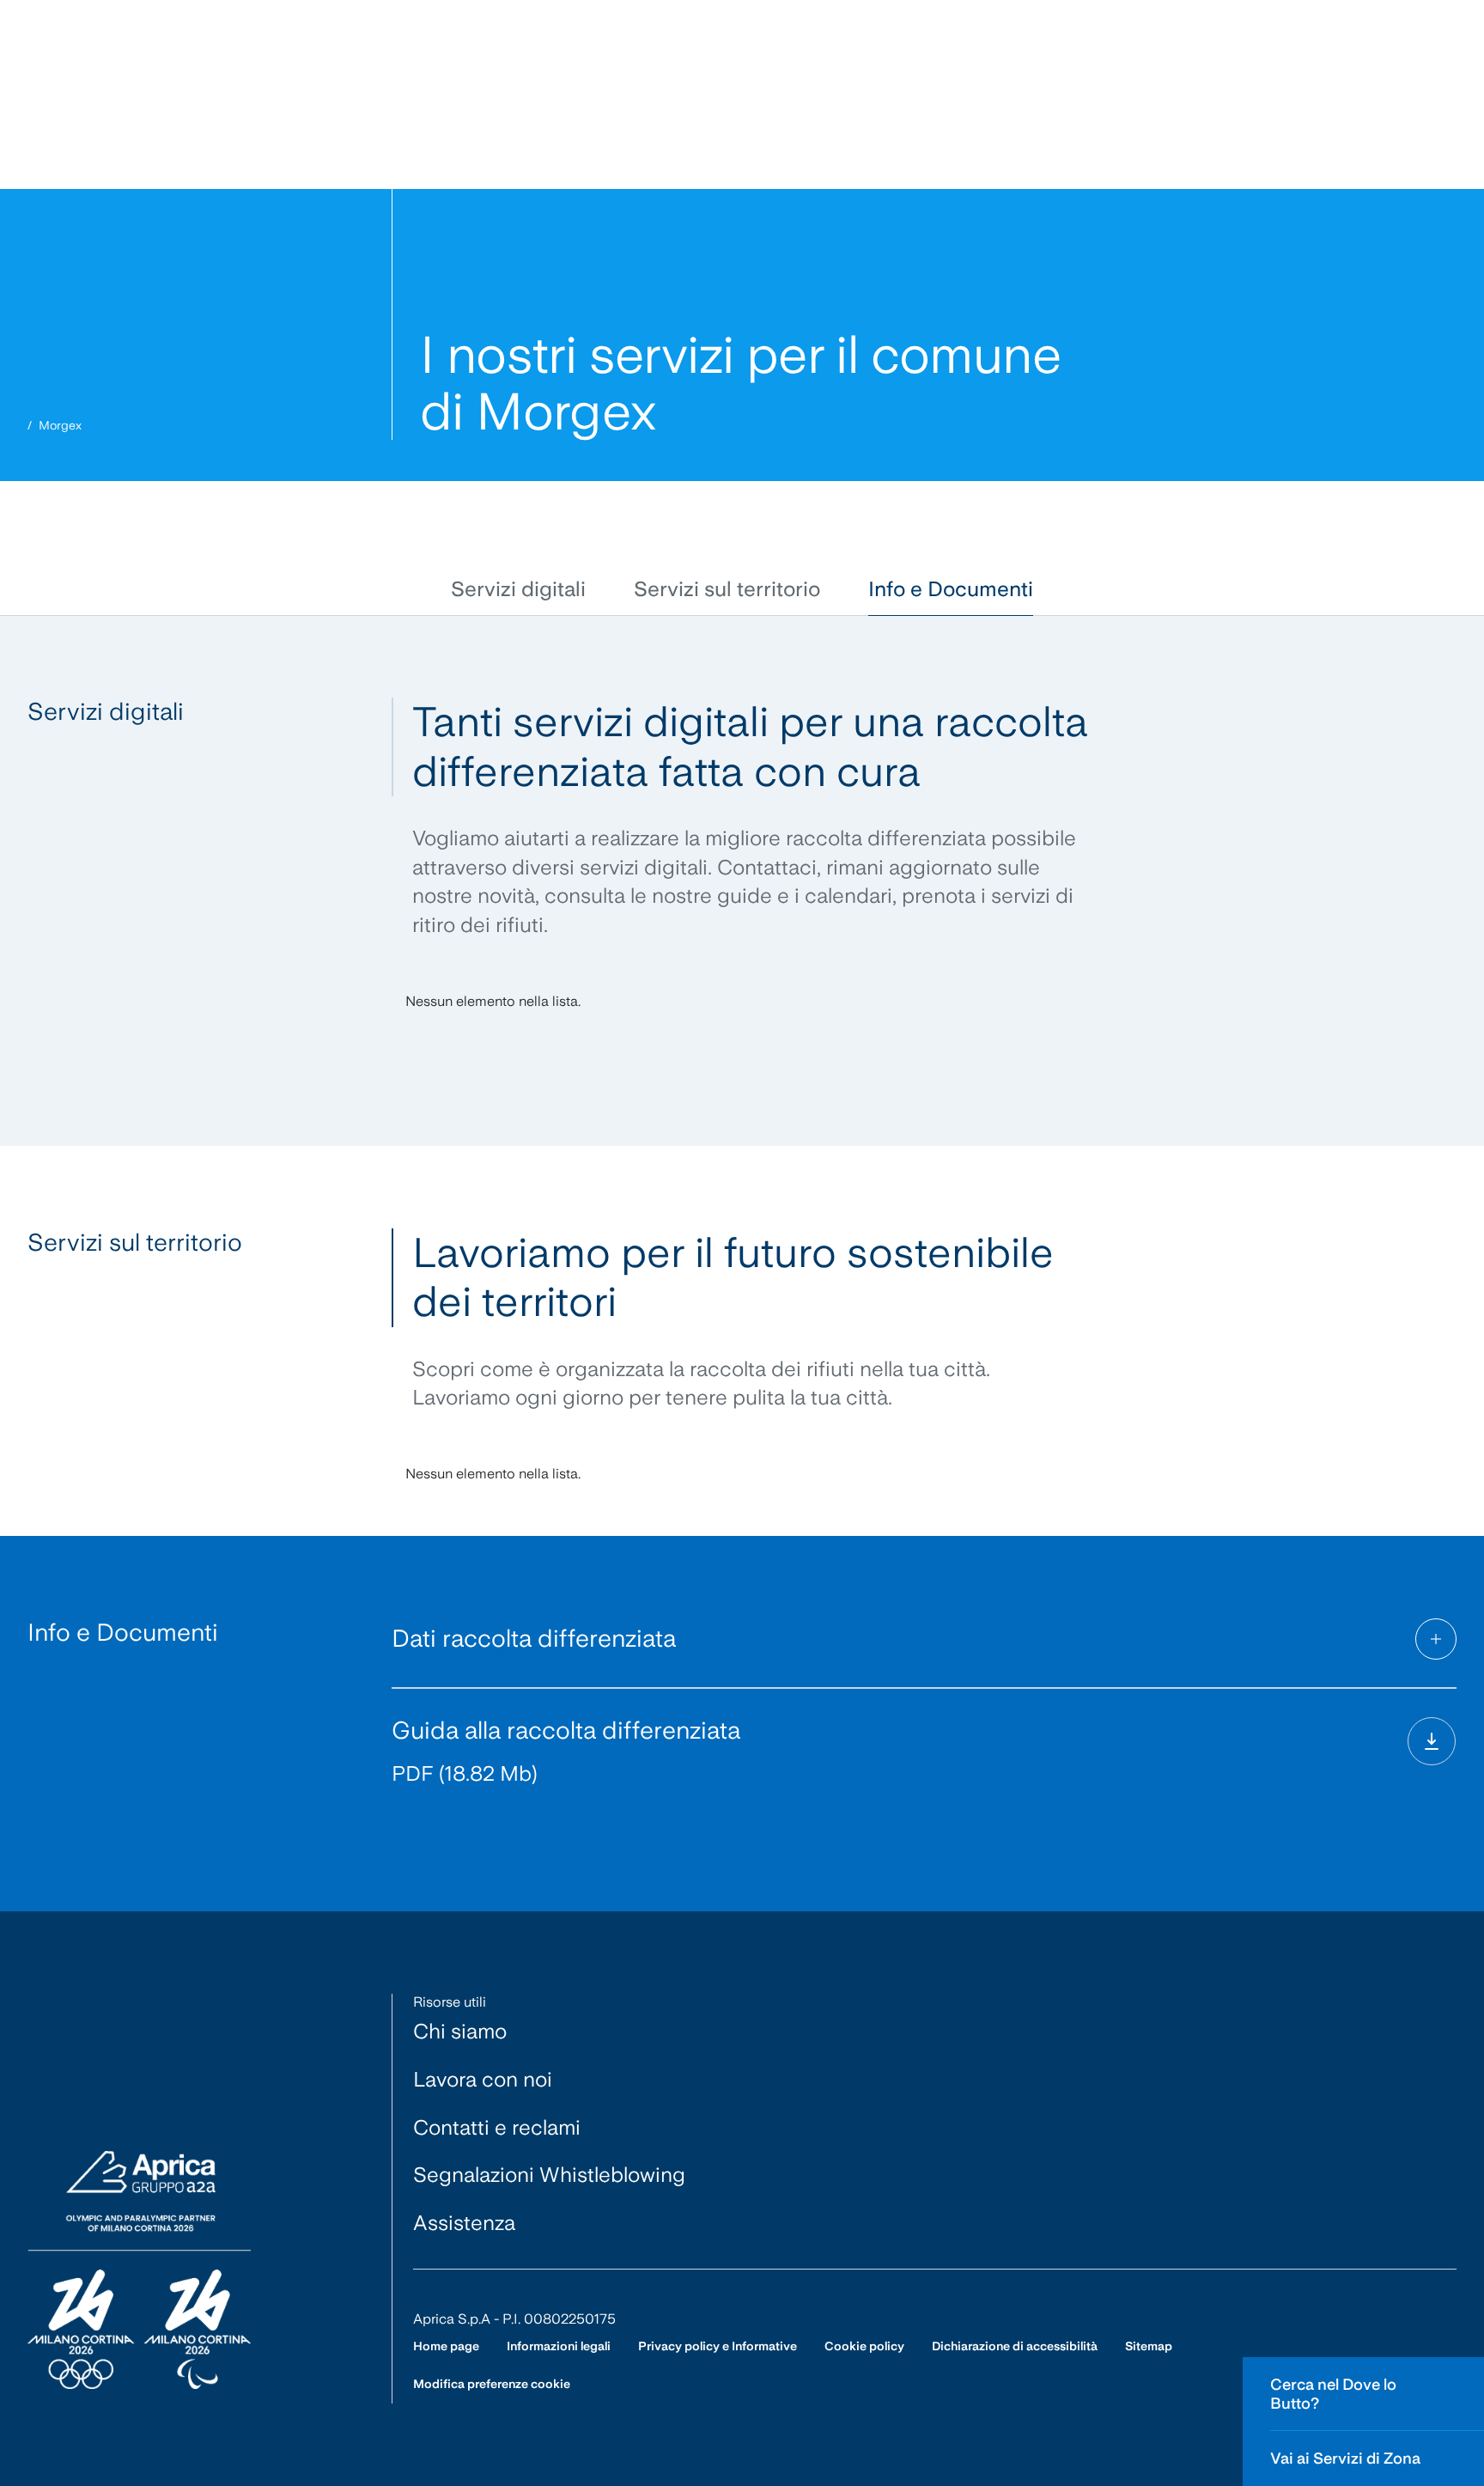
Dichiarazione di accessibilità (1015, 2346)
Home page (446, 2346)
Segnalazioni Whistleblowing (549, 2175)
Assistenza (464, 2223)
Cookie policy (864, 2346)
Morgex (60, 425)
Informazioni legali (559, 2346)
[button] (518, 590)
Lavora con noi (483, 2079)
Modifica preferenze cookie (492, 2384)
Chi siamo (460, 2031)
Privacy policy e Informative (718, 2346)
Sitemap (1149, 2346)
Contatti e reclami (497, 2127)
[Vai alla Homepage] (139, 2271)
